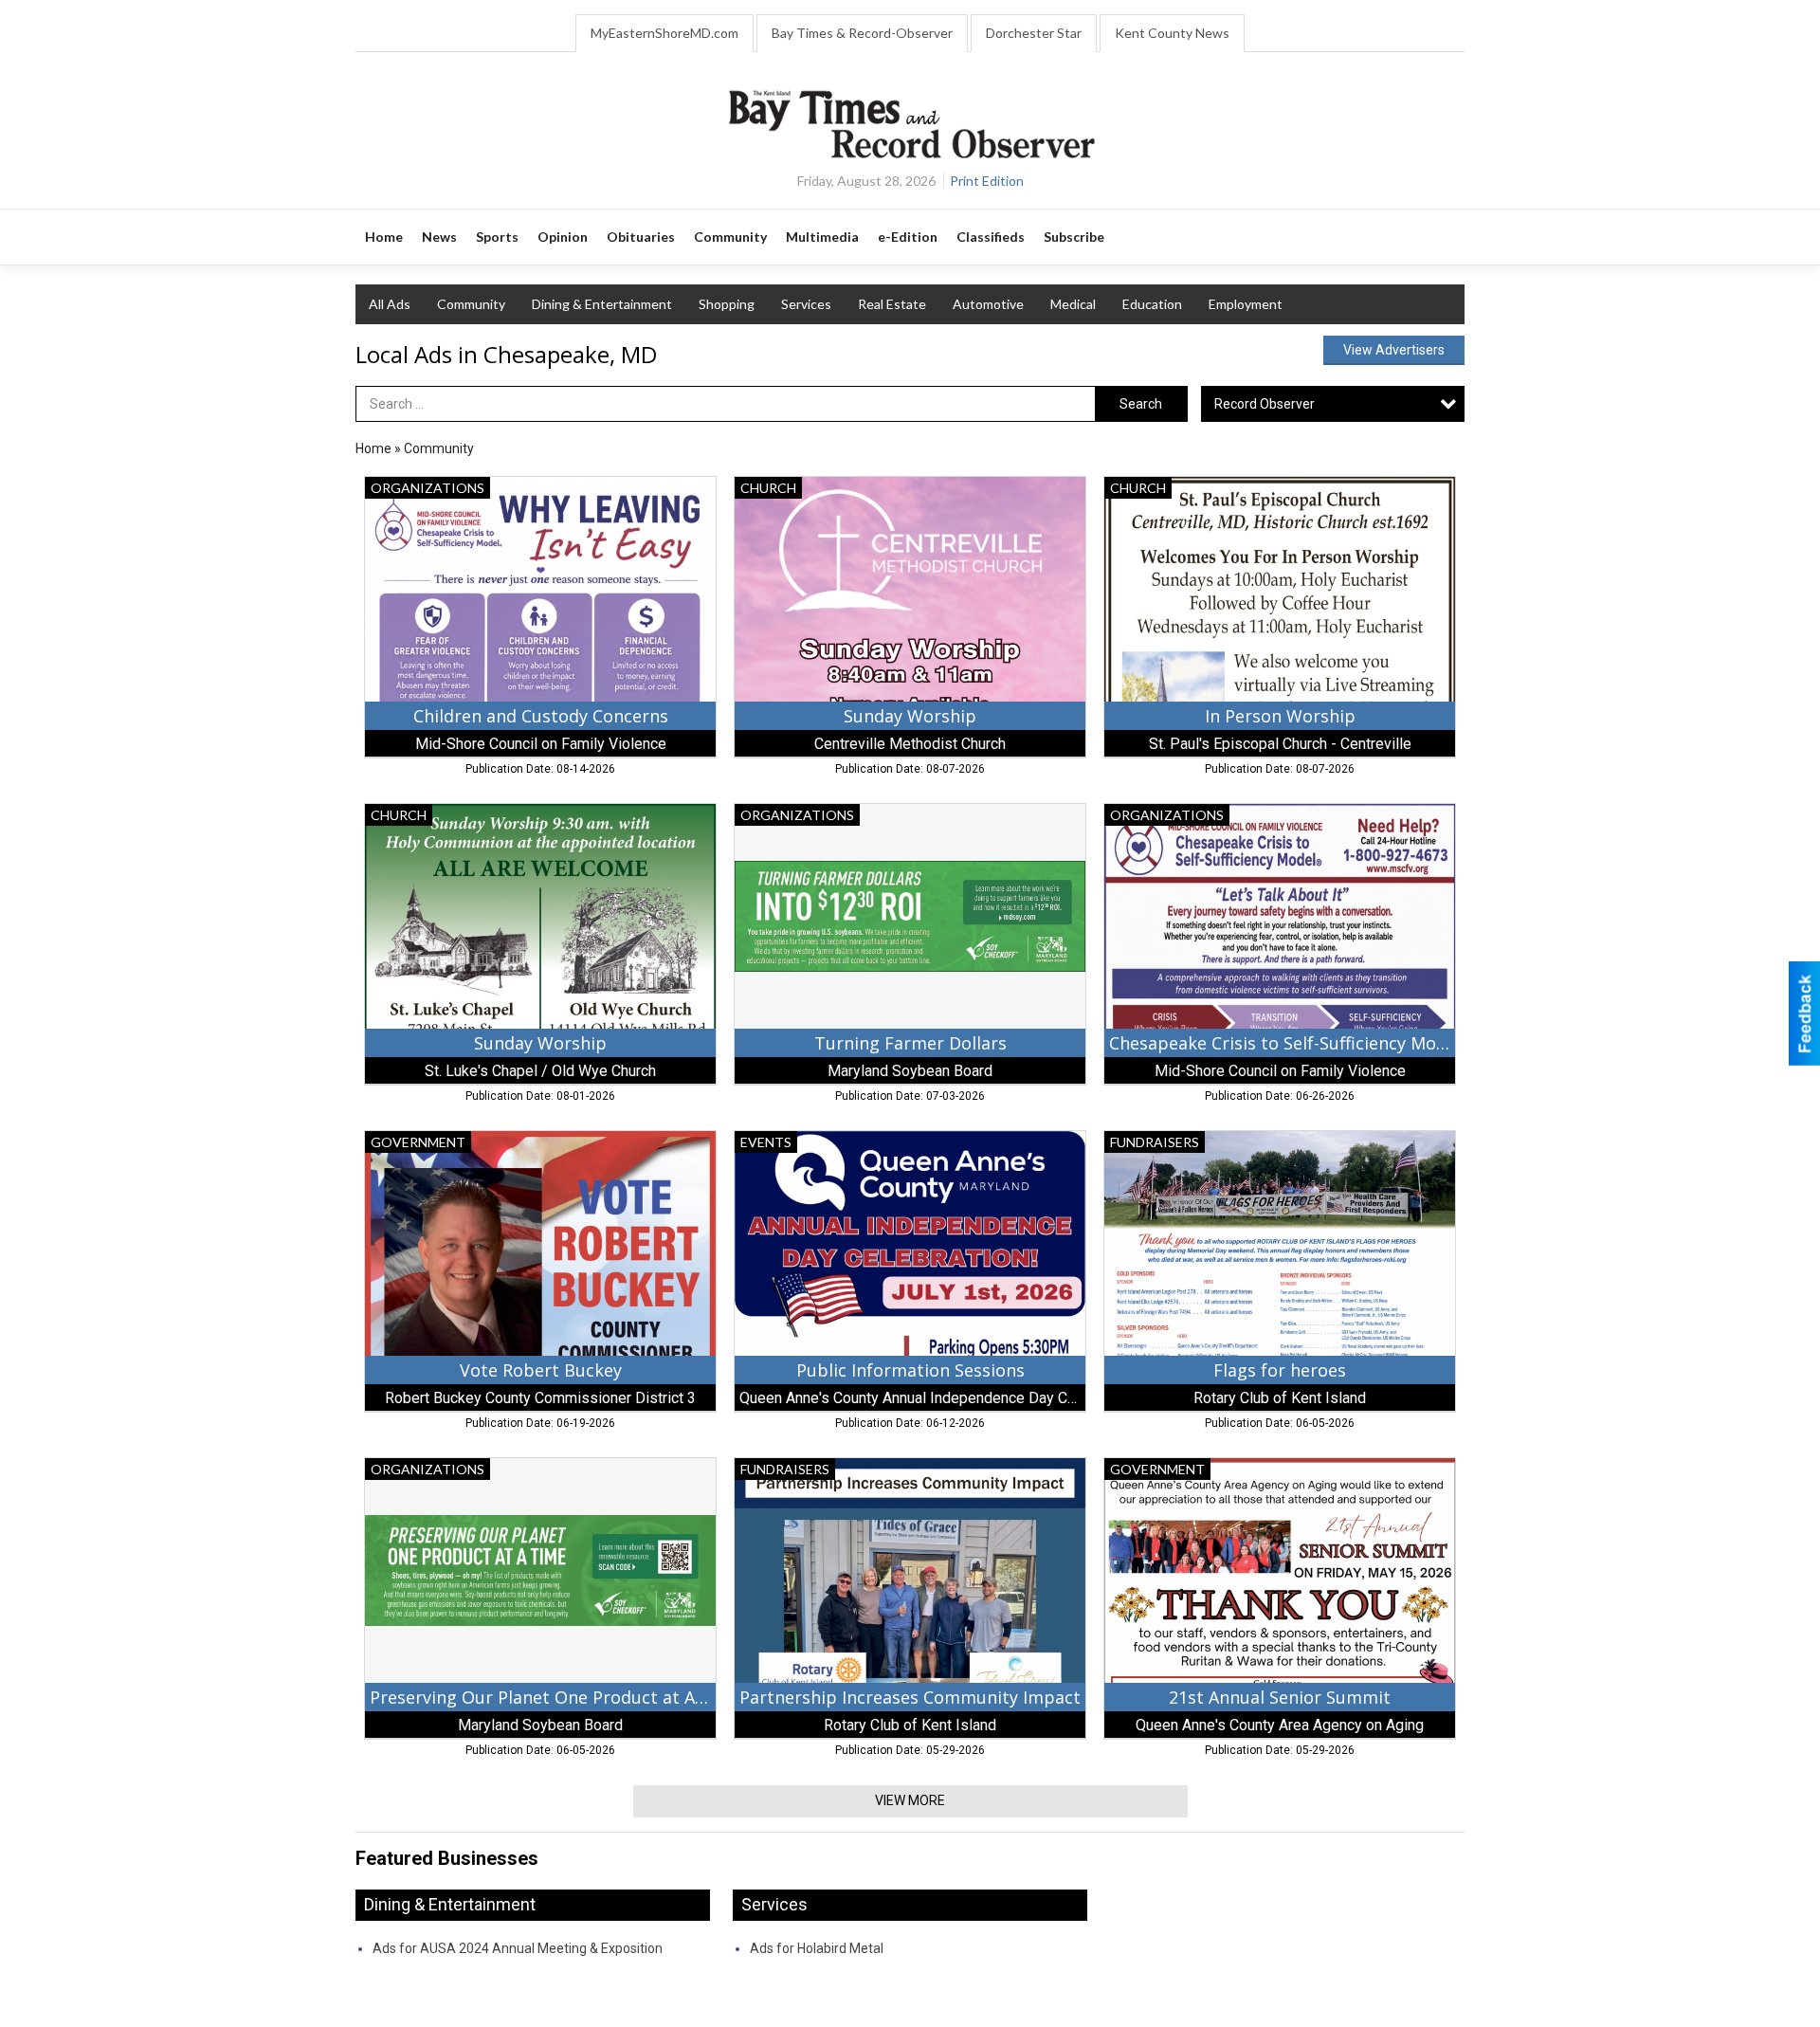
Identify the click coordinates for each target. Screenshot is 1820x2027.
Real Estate (892, 304)
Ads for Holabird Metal (817, 1948)
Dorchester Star (1034, 33)
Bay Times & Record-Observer (862, 33)
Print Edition (987, 181)
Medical (1073, 304)
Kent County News (1172, 33)
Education (1152, 304)
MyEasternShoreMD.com (664, 33)
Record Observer (1265, 404)
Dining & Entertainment (602, 304)
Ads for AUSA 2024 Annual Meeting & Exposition (518, 1948)
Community (471, 304)
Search (1141, 404)
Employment (1246, 304)
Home (373, 448)
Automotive (988, 304)
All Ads (390, 304)
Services (806, 304)
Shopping (727, 304)
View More (910, 1800)
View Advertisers (1394, 350)
